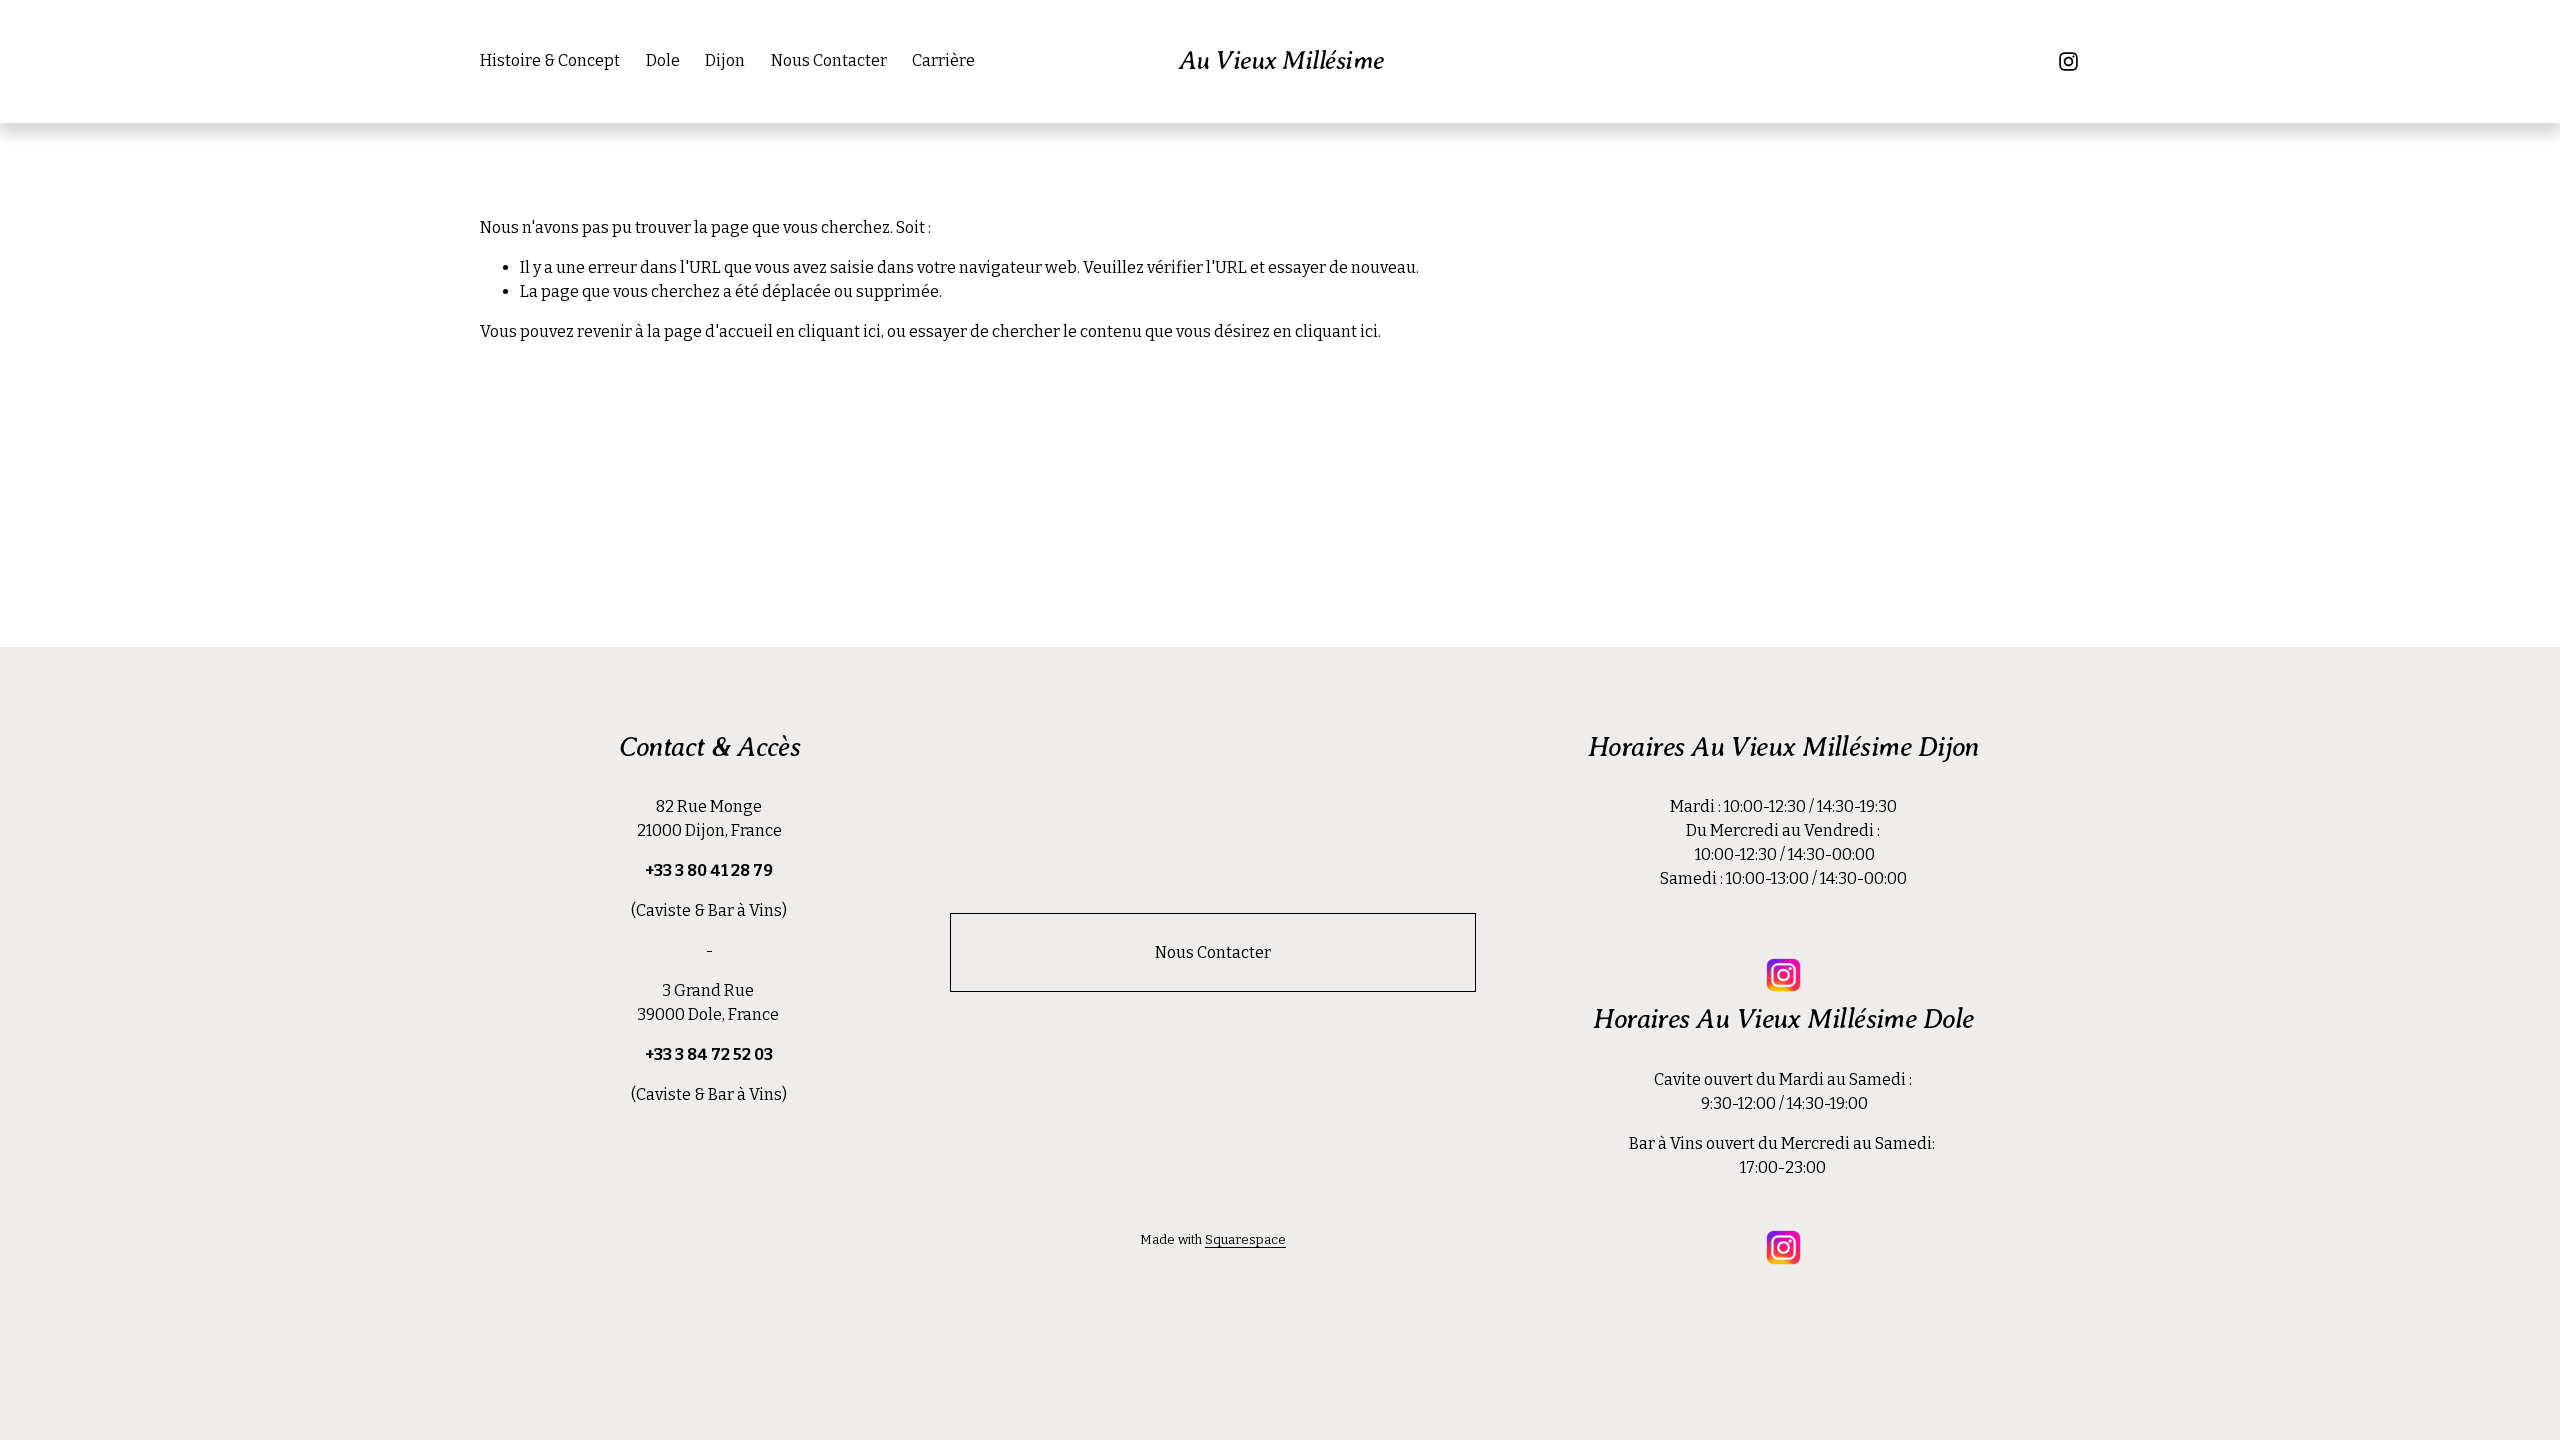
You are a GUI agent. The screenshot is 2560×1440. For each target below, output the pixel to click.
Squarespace (1245, 1239)
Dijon (725, 60)
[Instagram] (2068, 61)
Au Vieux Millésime (1281, 60)
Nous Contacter (829, 60)
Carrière (943, 60)
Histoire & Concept (550, 60)
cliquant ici (839, 331)
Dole (663, 60)
